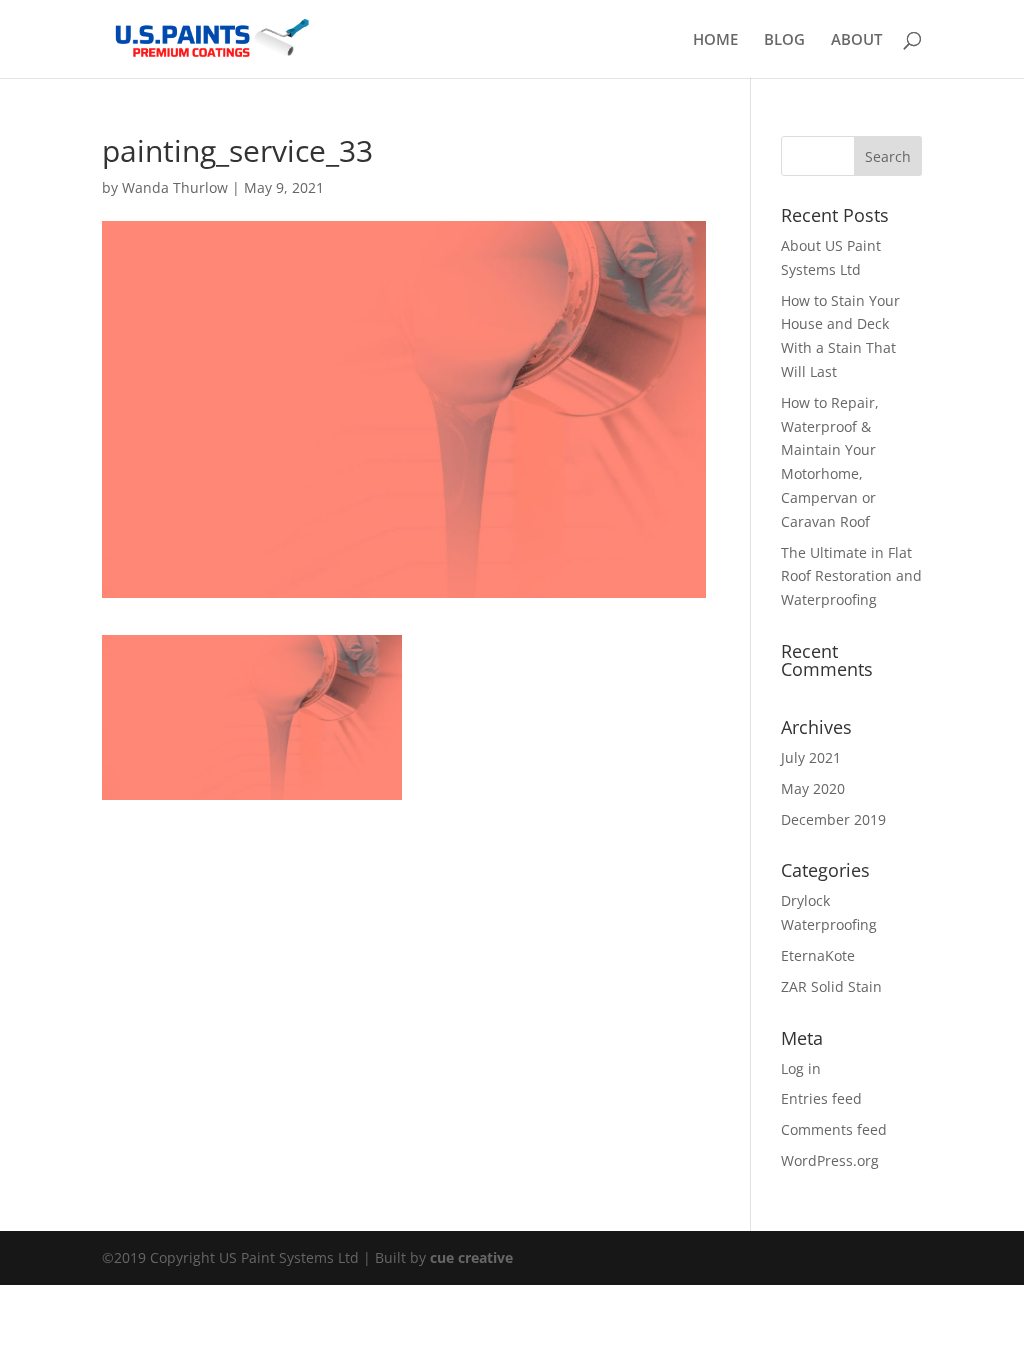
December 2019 (833, 819)
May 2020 (813, 788)
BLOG (784, 40)
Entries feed (821, 1098)
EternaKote (818, 955)
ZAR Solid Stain (831, 986)
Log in (801, 1068)
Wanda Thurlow (175, 187)
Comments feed (834, 1129)
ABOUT (856, 40)
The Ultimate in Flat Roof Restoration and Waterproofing (851, 576)
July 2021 (811, 757)
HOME (715, 40)
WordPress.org (830, 1160)
